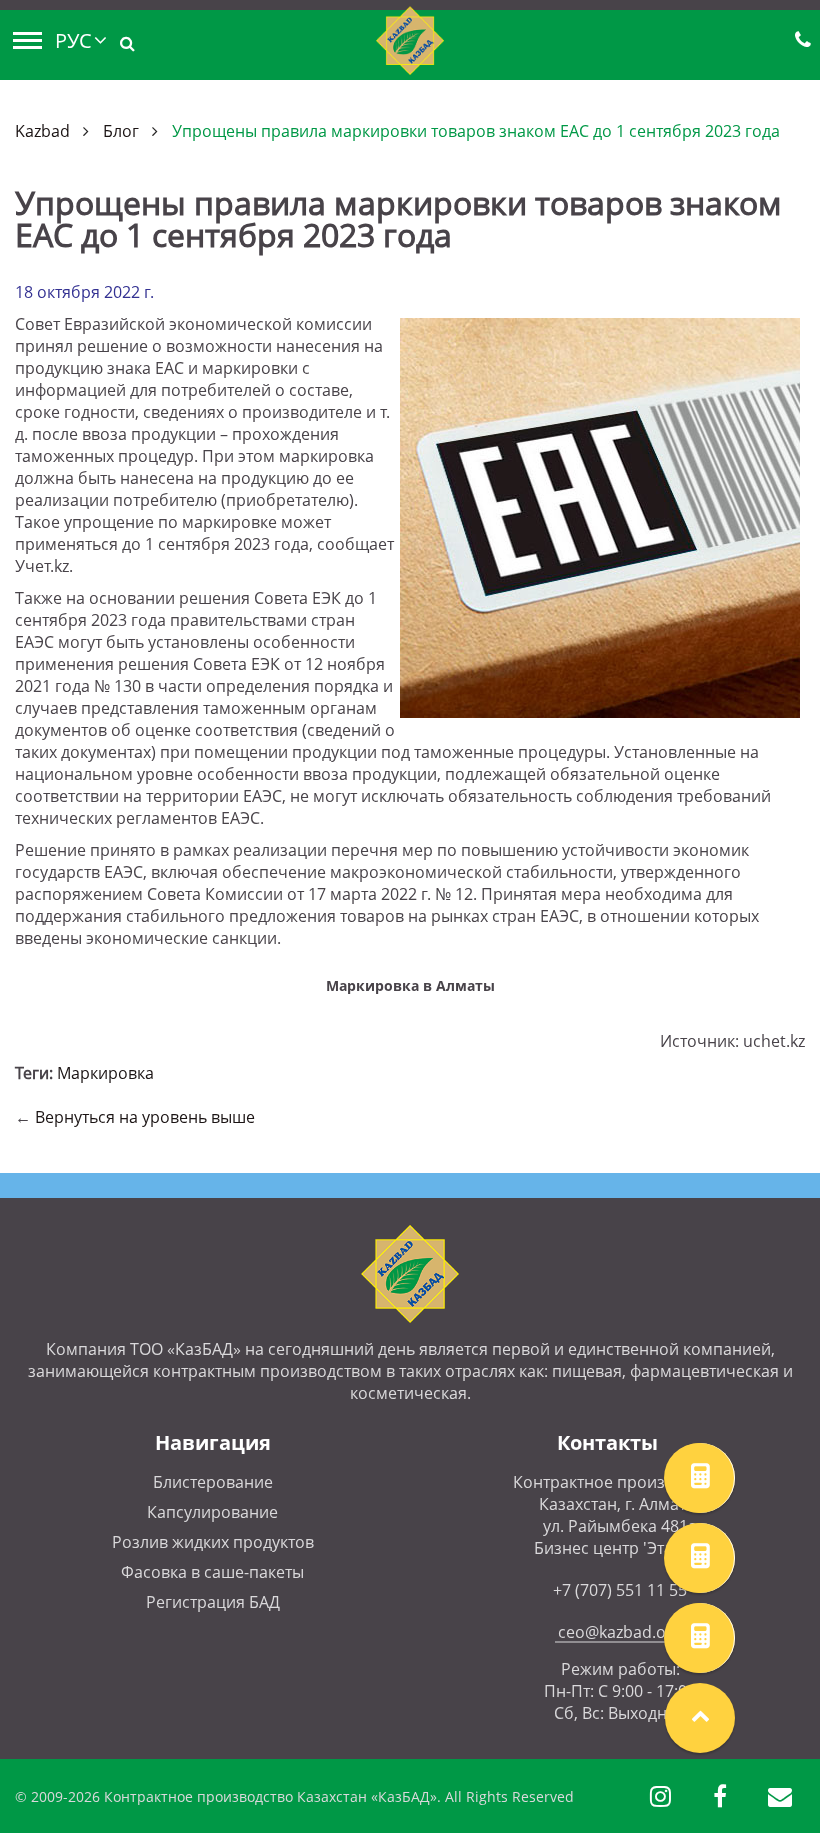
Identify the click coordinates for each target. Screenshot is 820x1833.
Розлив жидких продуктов (213, 1542)
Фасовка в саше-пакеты (212, 1572)
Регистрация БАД (213, 1602)
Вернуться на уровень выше (145, 1117)
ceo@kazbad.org (620, 1632)
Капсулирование (212, 1512)
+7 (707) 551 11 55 (620, 1590)
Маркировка (105, 1073)
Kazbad (42, 131)
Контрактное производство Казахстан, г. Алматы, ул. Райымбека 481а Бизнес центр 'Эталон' (620, 1515)
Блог (121, 131)
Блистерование (213, 1482)
